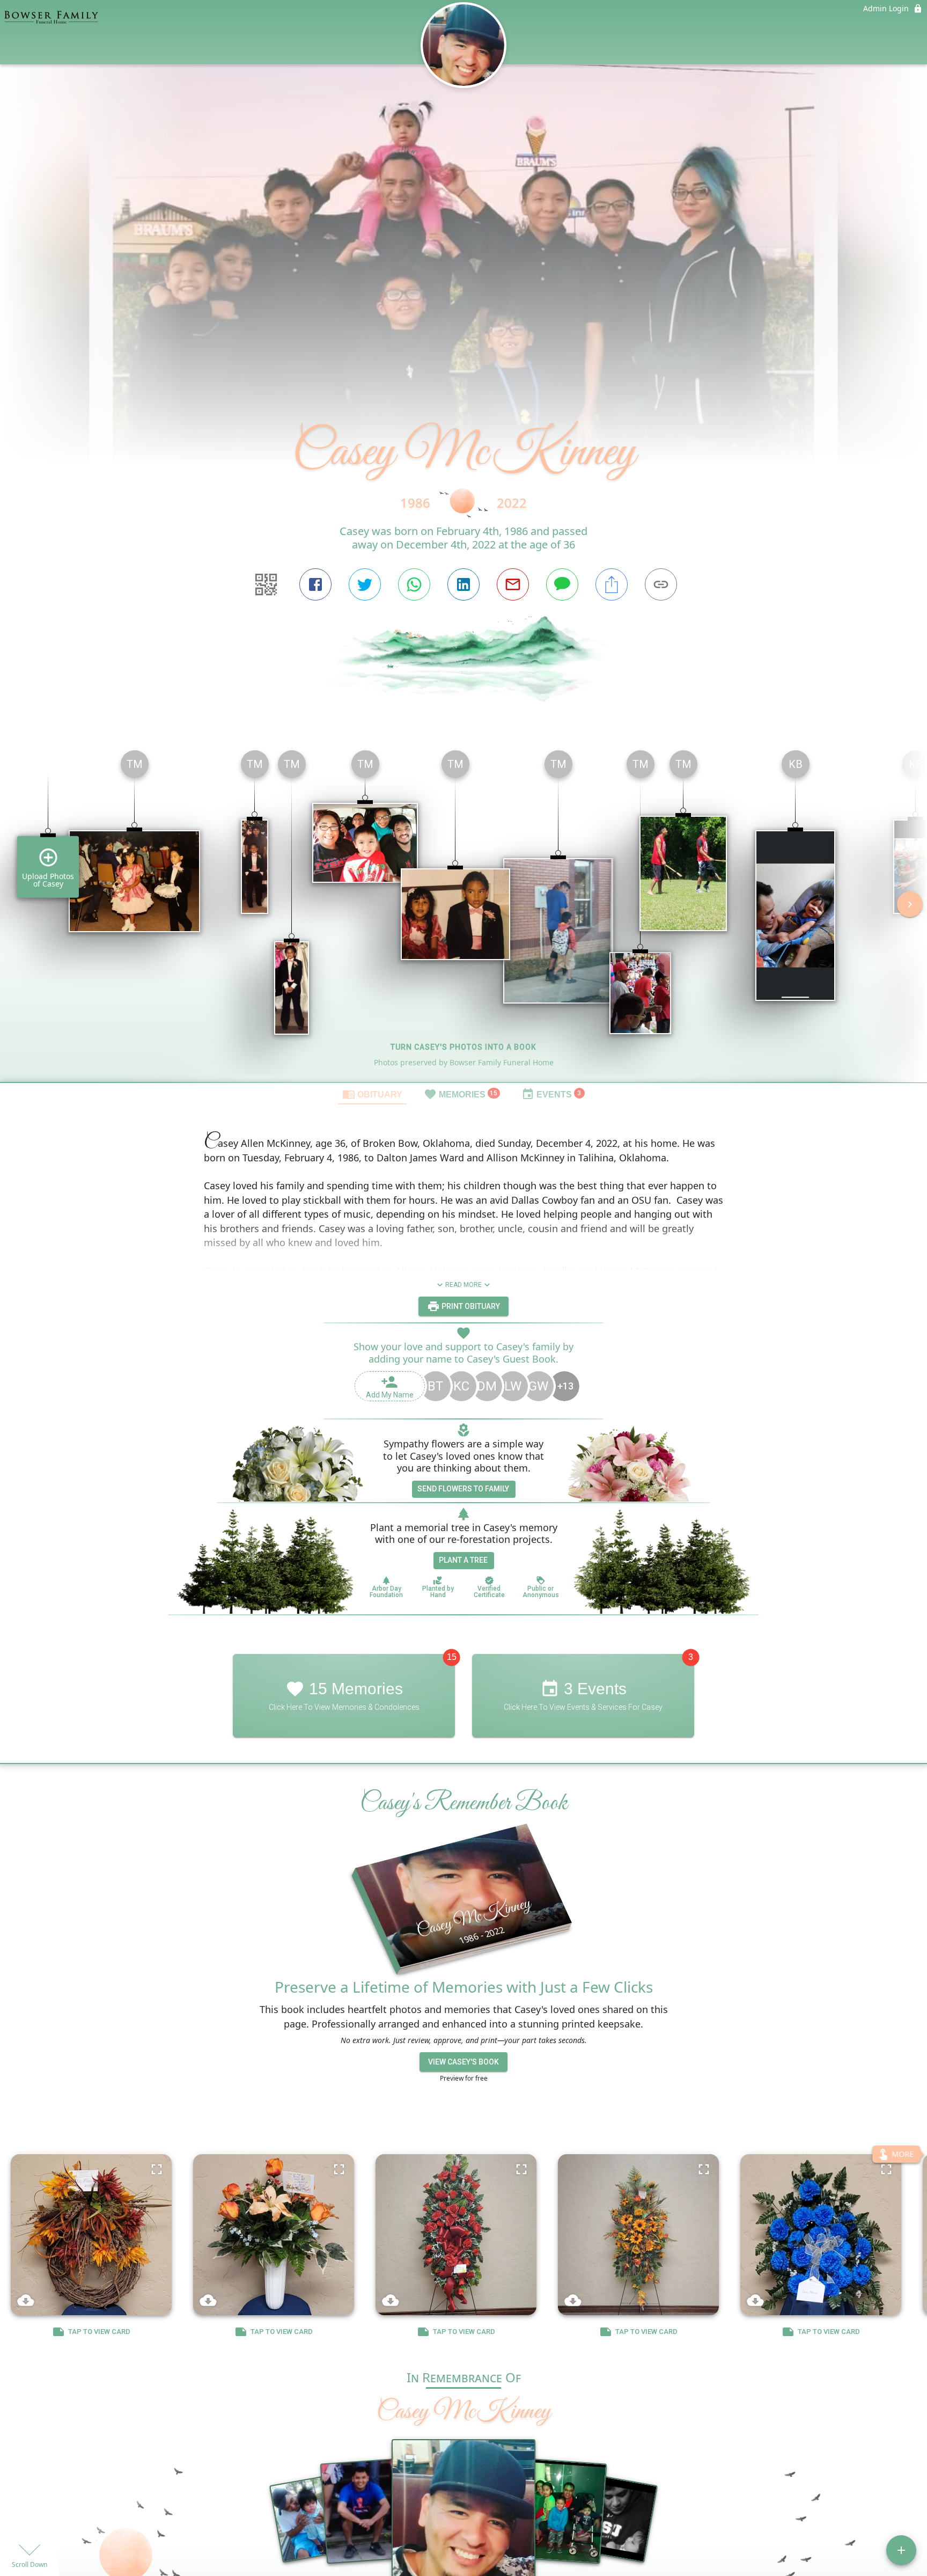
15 (452, 1657)
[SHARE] (612, 584)
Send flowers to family (463, 1489)
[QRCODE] (266, 584)
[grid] (464, 912)
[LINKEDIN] (464, 584)
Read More (464, 1285)
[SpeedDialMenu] (901, 2550)
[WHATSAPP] (414, 584)
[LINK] (661, 584)
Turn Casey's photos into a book (464, 1047)
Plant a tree (463, 1560)
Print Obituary (470, 1306)
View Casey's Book (464, 2062)
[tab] (372, 1094)
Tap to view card (99, 2332)
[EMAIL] (513, 584)
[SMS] (562, 584)
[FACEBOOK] (315, 584)
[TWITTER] (365, 584)
